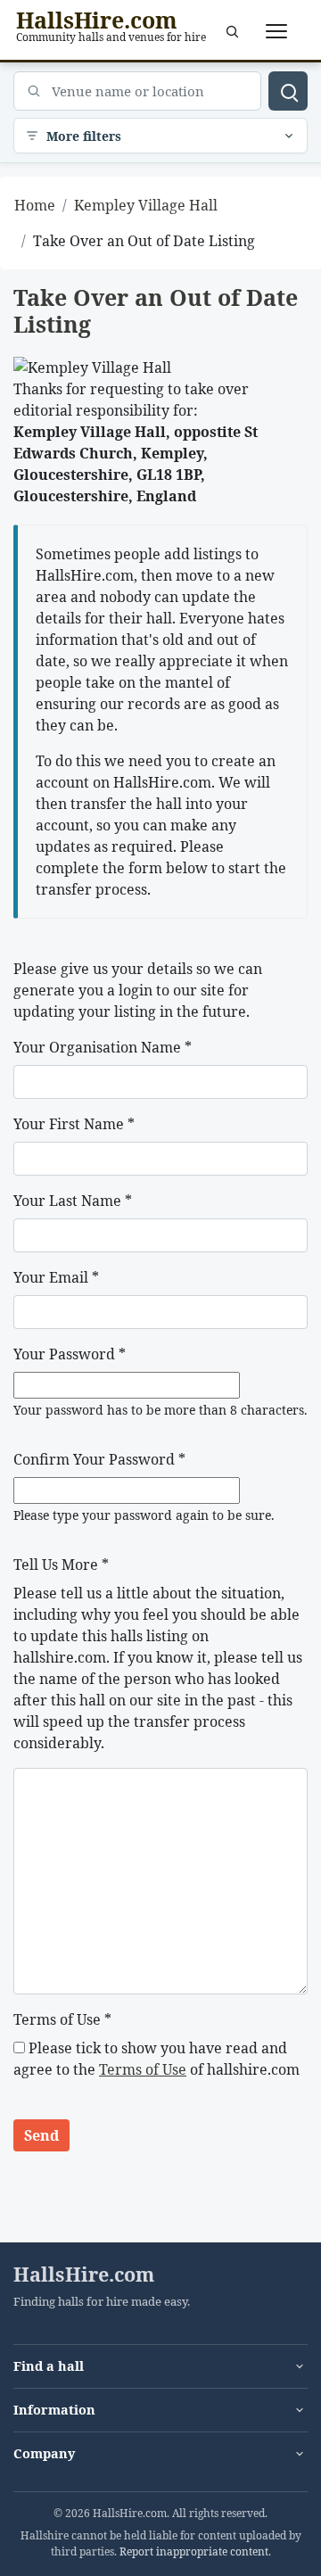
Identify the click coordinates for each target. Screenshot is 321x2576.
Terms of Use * (62, 2019)
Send (41, 2135)
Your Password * (70, 1354)
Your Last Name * (73, 1201)
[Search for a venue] (232, 31)
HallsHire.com (84, 2275)
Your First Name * (74, 1124)
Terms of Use (143, 2069)
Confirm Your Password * (99, 1459)
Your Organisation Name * (103, 1047)
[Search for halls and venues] (288, 91)
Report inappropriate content (194, 2551)
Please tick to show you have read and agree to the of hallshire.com (156, 2059)
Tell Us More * (61, 1565)
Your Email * (56, 1277)
